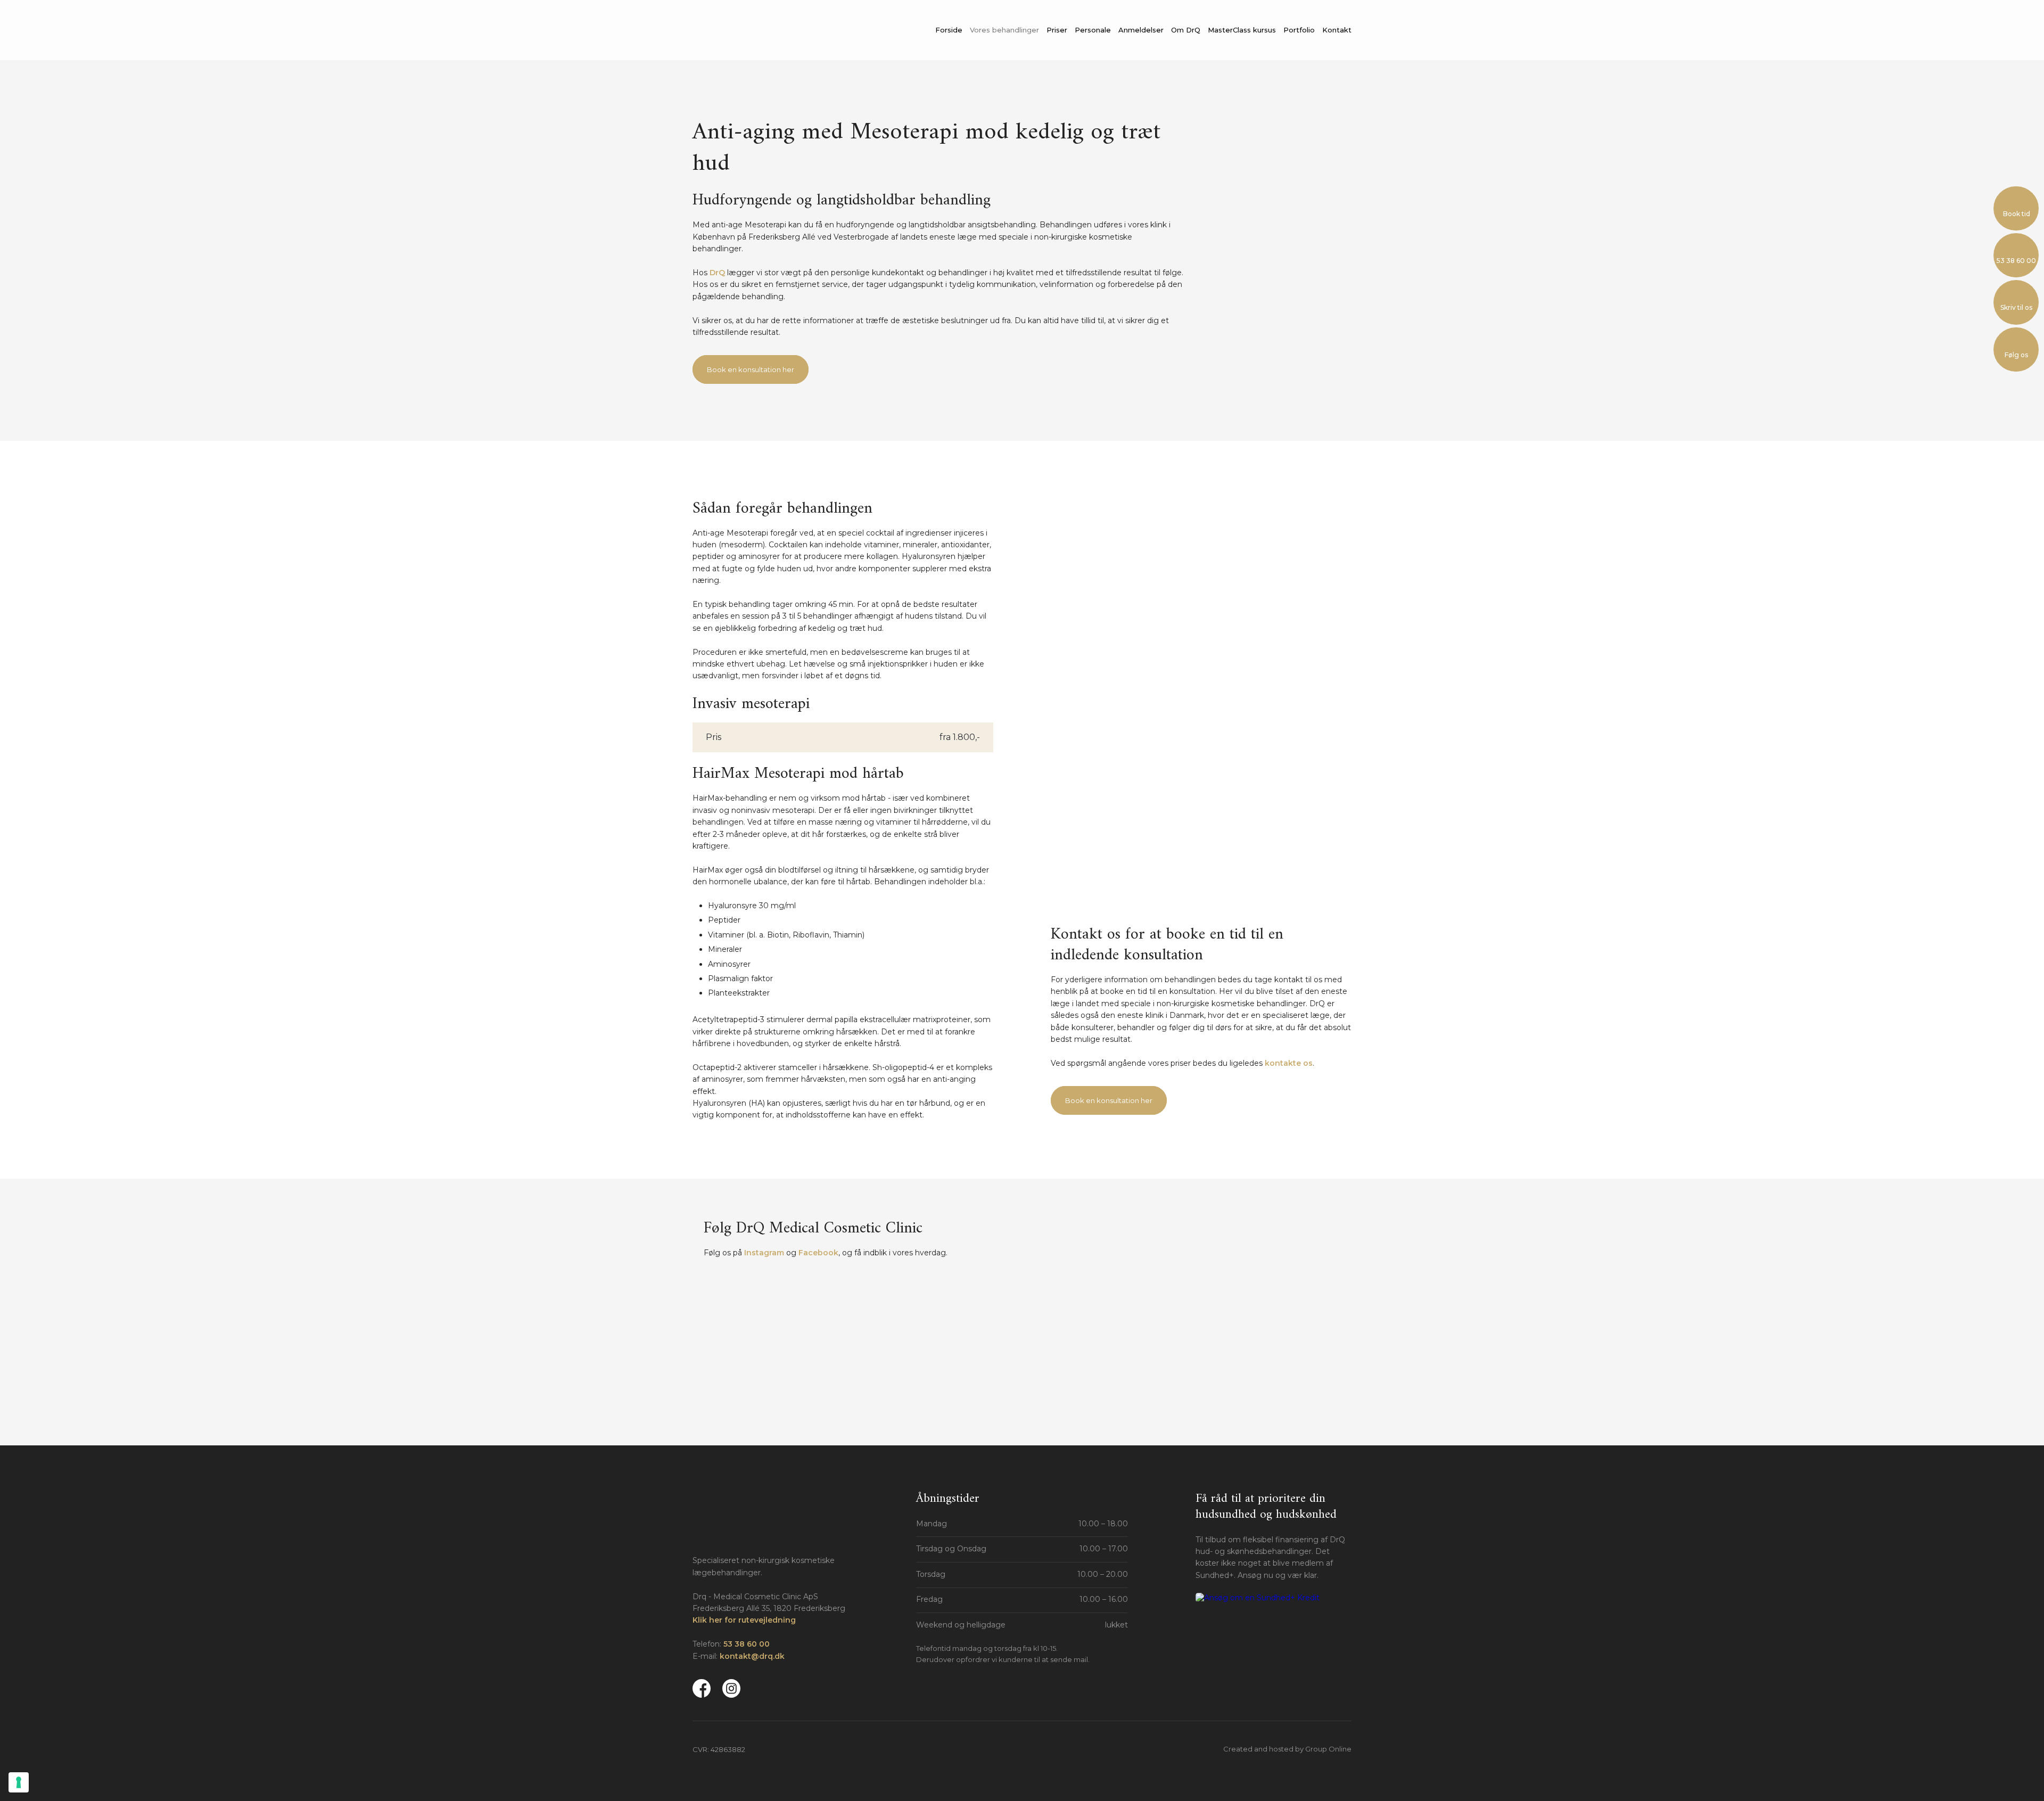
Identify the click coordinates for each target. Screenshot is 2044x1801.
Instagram (764, 1253)
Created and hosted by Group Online (1287, 1749)
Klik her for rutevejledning (744, 1620)
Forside (949, 30)
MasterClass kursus (1242, 30)
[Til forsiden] (772, 31)
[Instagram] (731, 1688)
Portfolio (1299, 30)
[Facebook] (702, 1688)
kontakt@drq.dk (752, 1656)
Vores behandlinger (1004, 30)
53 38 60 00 (747, 1644)
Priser (1057, 30)
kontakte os (1289, 1063)
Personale (1093, 30)
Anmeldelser (1141, 30)
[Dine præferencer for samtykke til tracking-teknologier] (19, 1782)
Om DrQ (1186, 30)
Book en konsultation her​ (751, 369)
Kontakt (1337, 30)
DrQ (717, 273)
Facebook (818, 1253)
